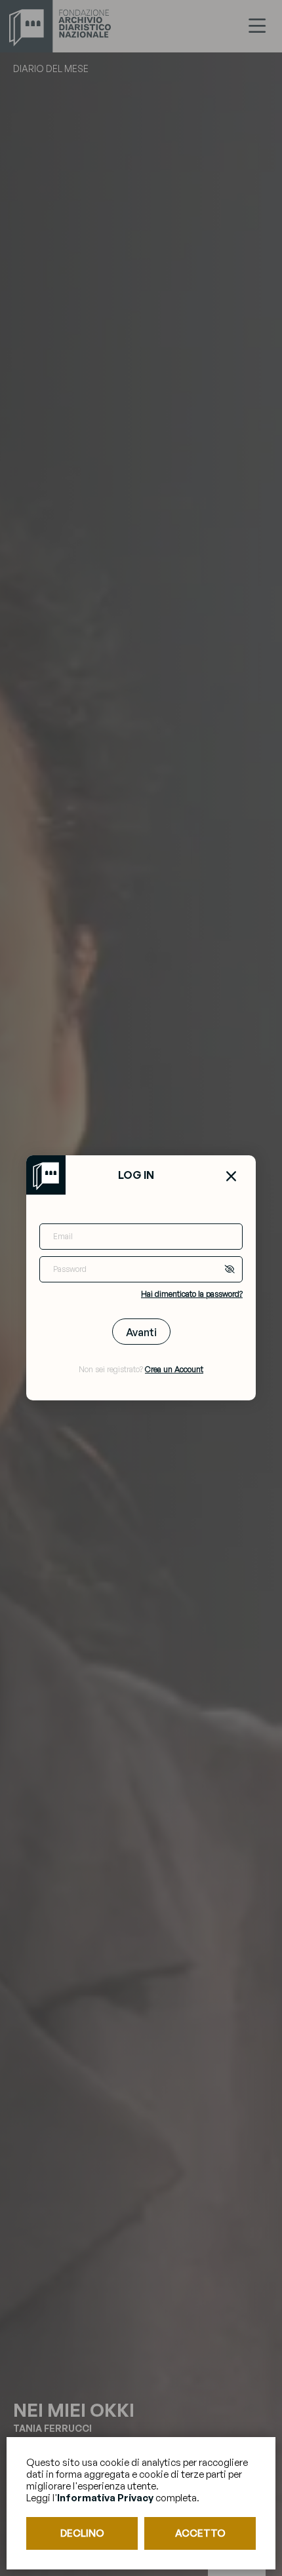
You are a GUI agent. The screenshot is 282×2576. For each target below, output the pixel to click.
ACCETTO (200, 2533)
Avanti (141, 1332)
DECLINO (82, 2533)
